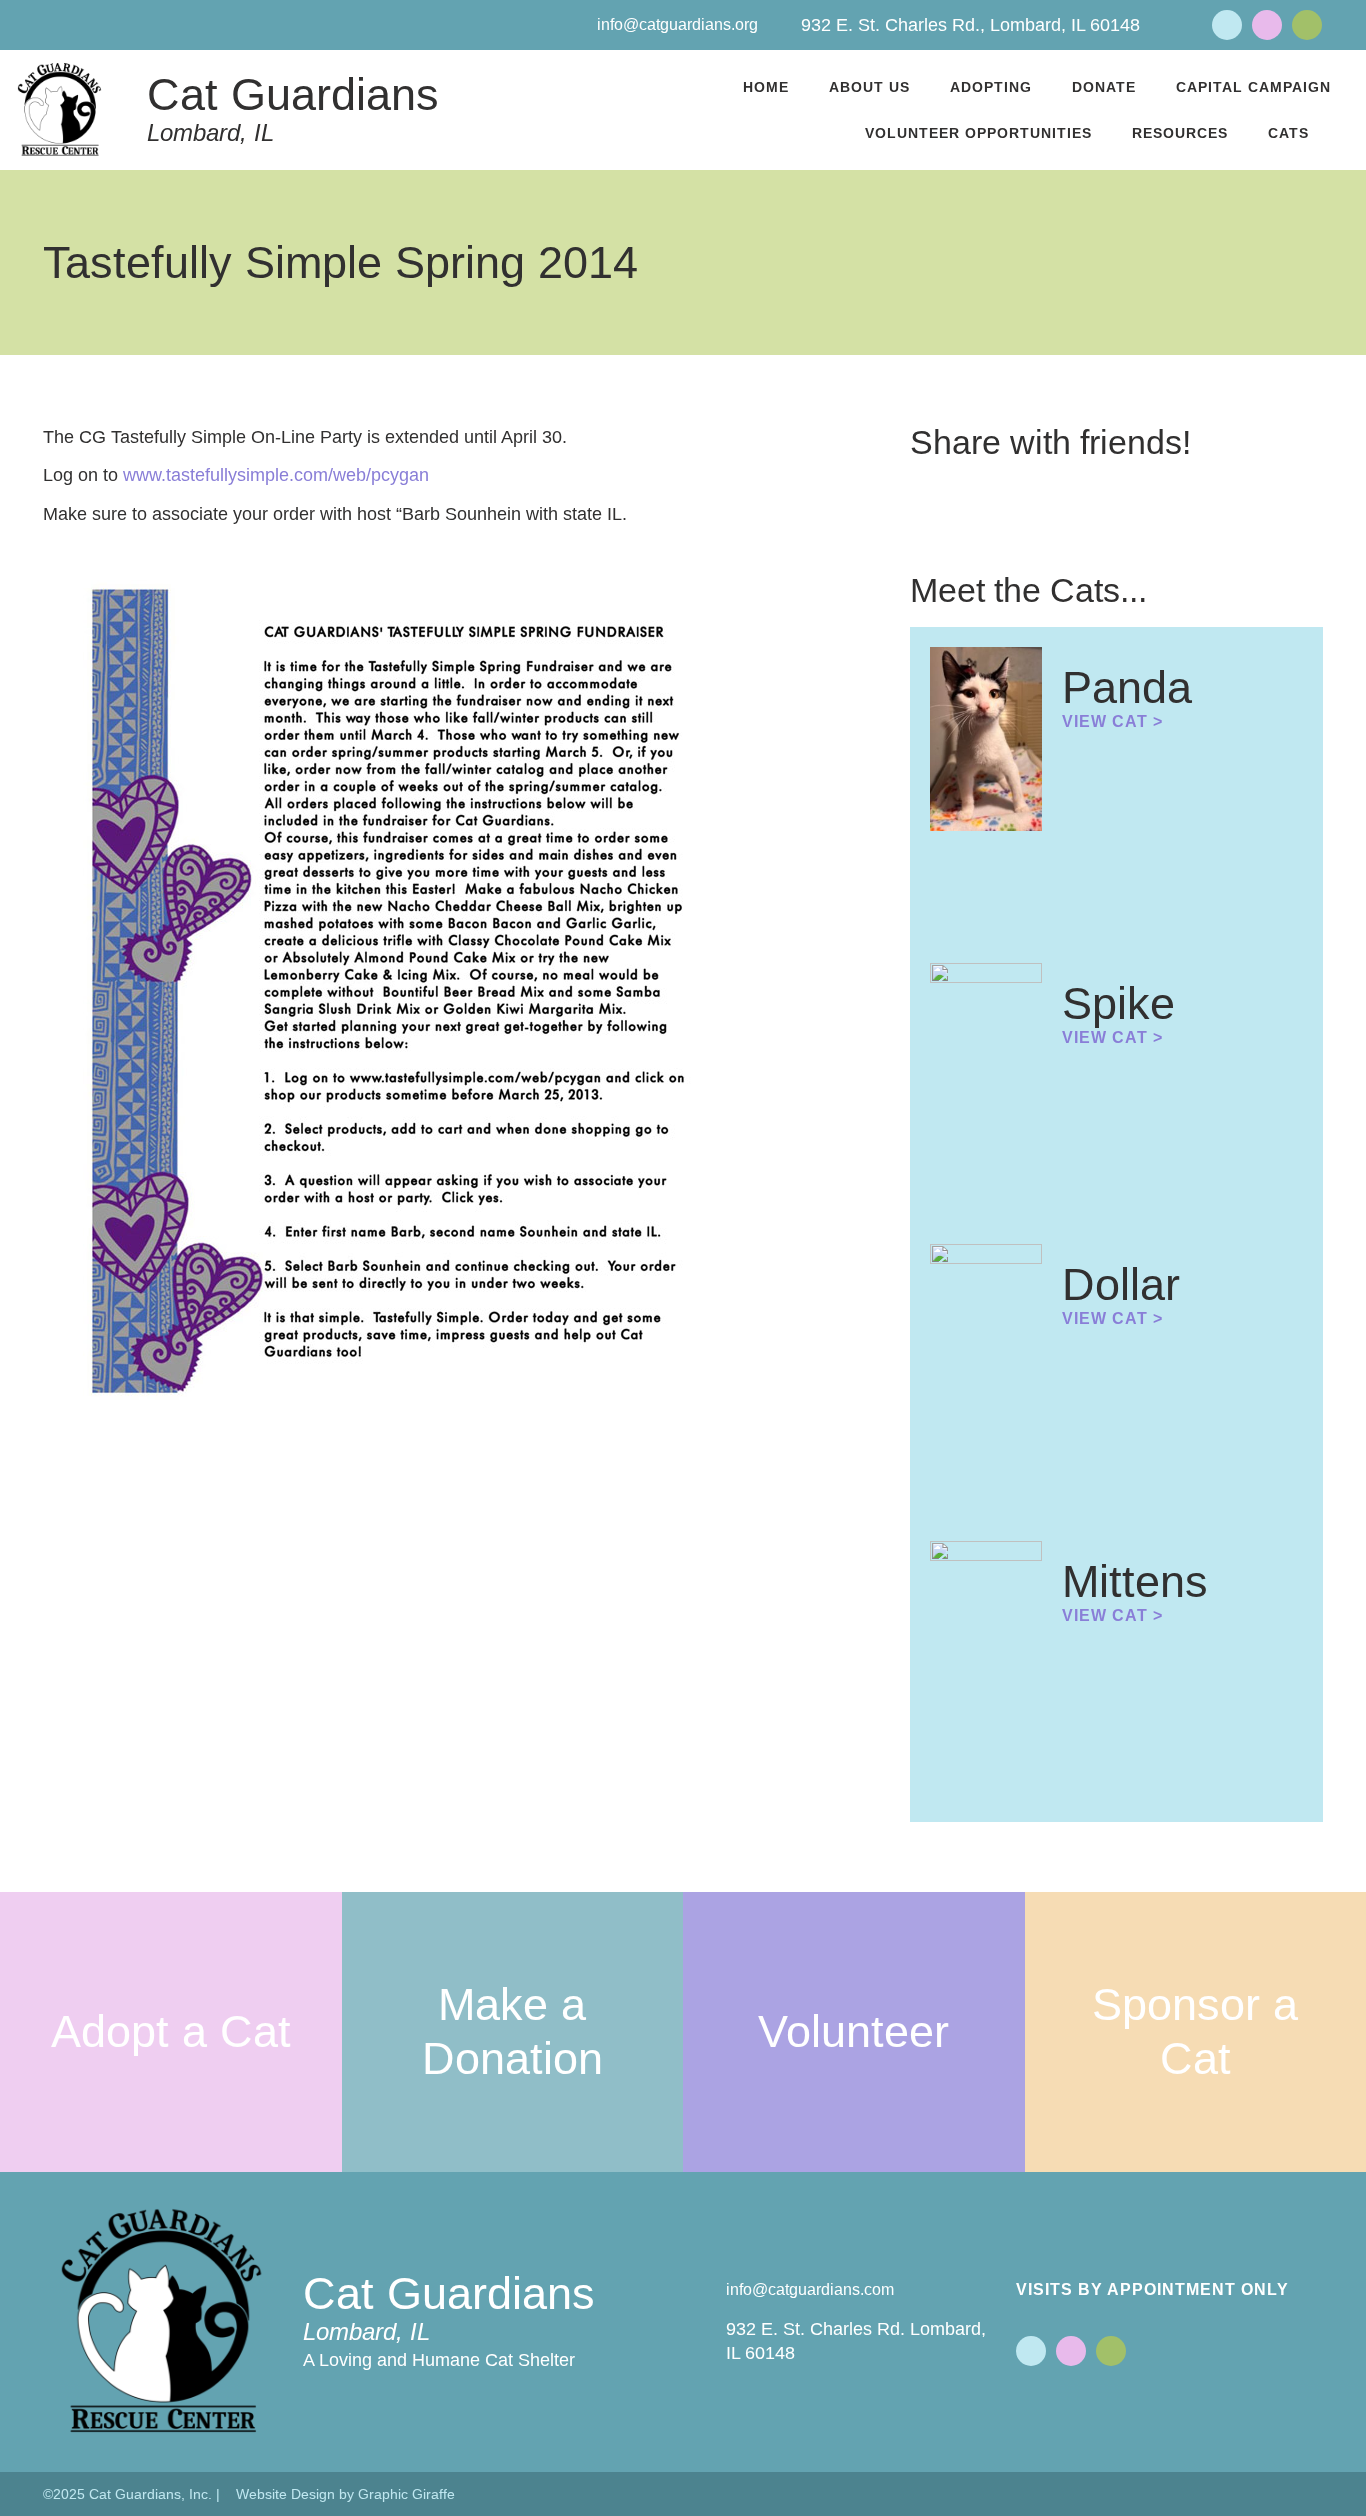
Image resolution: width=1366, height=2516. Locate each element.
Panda (1127, 687)
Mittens (1135, 1581)
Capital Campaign (1253, 87)
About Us (869, 87)
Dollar (1121, 1284)
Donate (1104, 87)
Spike (1118, 1003)
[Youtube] (1267, 25)
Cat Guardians (293, 94)
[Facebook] (1227, 25)
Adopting (991, 87)
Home (766, 87)
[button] (916, 491)
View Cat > (1112, 721)
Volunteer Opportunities (978, 133)
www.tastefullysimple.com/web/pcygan (276, 475)
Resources (1180, 133)
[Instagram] (1307, 25)
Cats (1288, 133)
